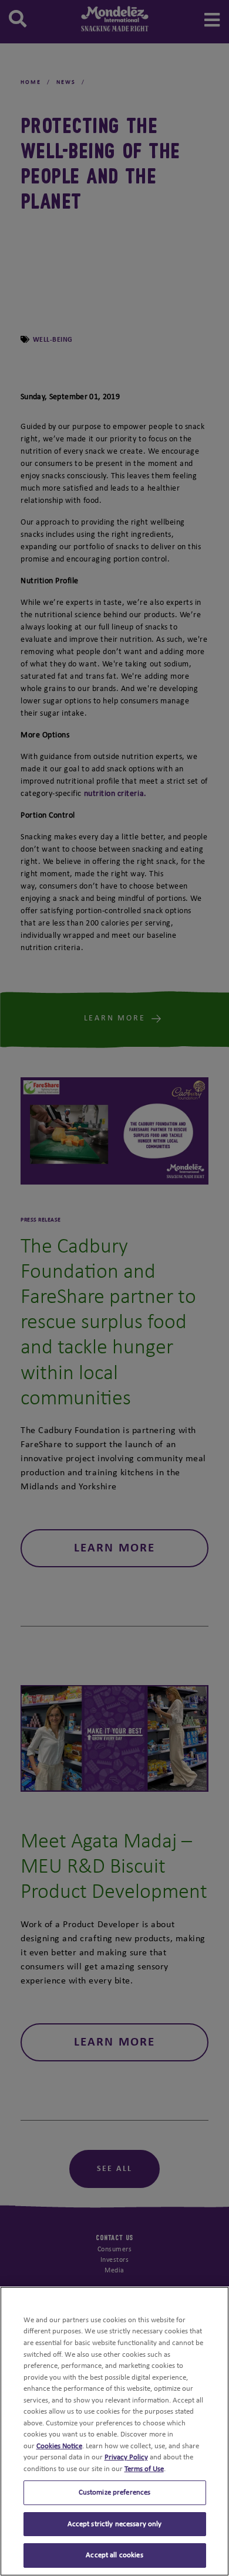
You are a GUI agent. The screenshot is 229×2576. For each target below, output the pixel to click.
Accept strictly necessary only (115, 2524)
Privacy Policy (126, 2457)
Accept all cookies (114, 2555)
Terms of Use (144, 2469)
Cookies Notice (59, 2446)
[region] (114, 2431)
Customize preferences (115, 2492)
